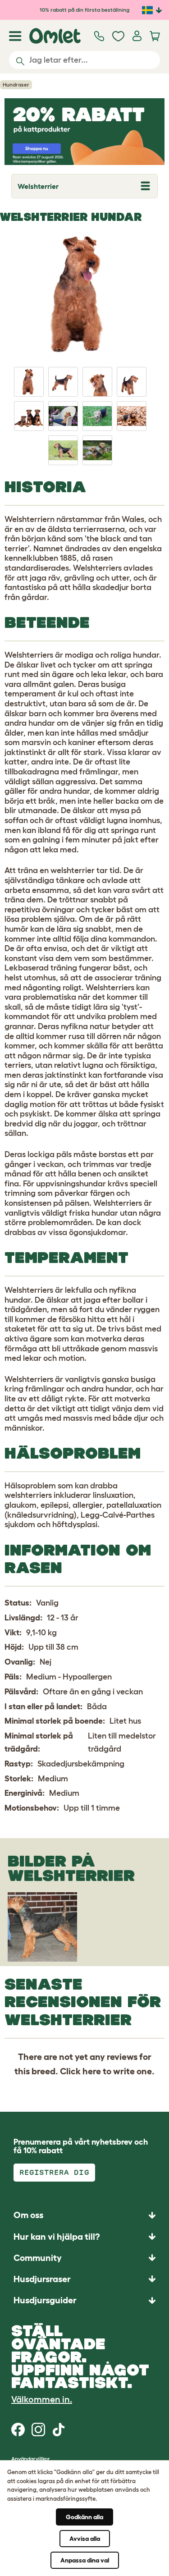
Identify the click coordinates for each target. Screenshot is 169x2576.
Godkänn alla (84, 2517)
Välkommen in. (42, 2399)
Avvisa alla (85, 2539)
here (92, 2071)
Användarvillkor (31, 2459)
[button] (84, 2300)
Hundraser (16, 85)
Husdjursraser (42, 2279)
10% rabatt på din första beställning (84, 10)
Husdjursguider (45, 2300)
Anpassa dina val (85, 2560)
